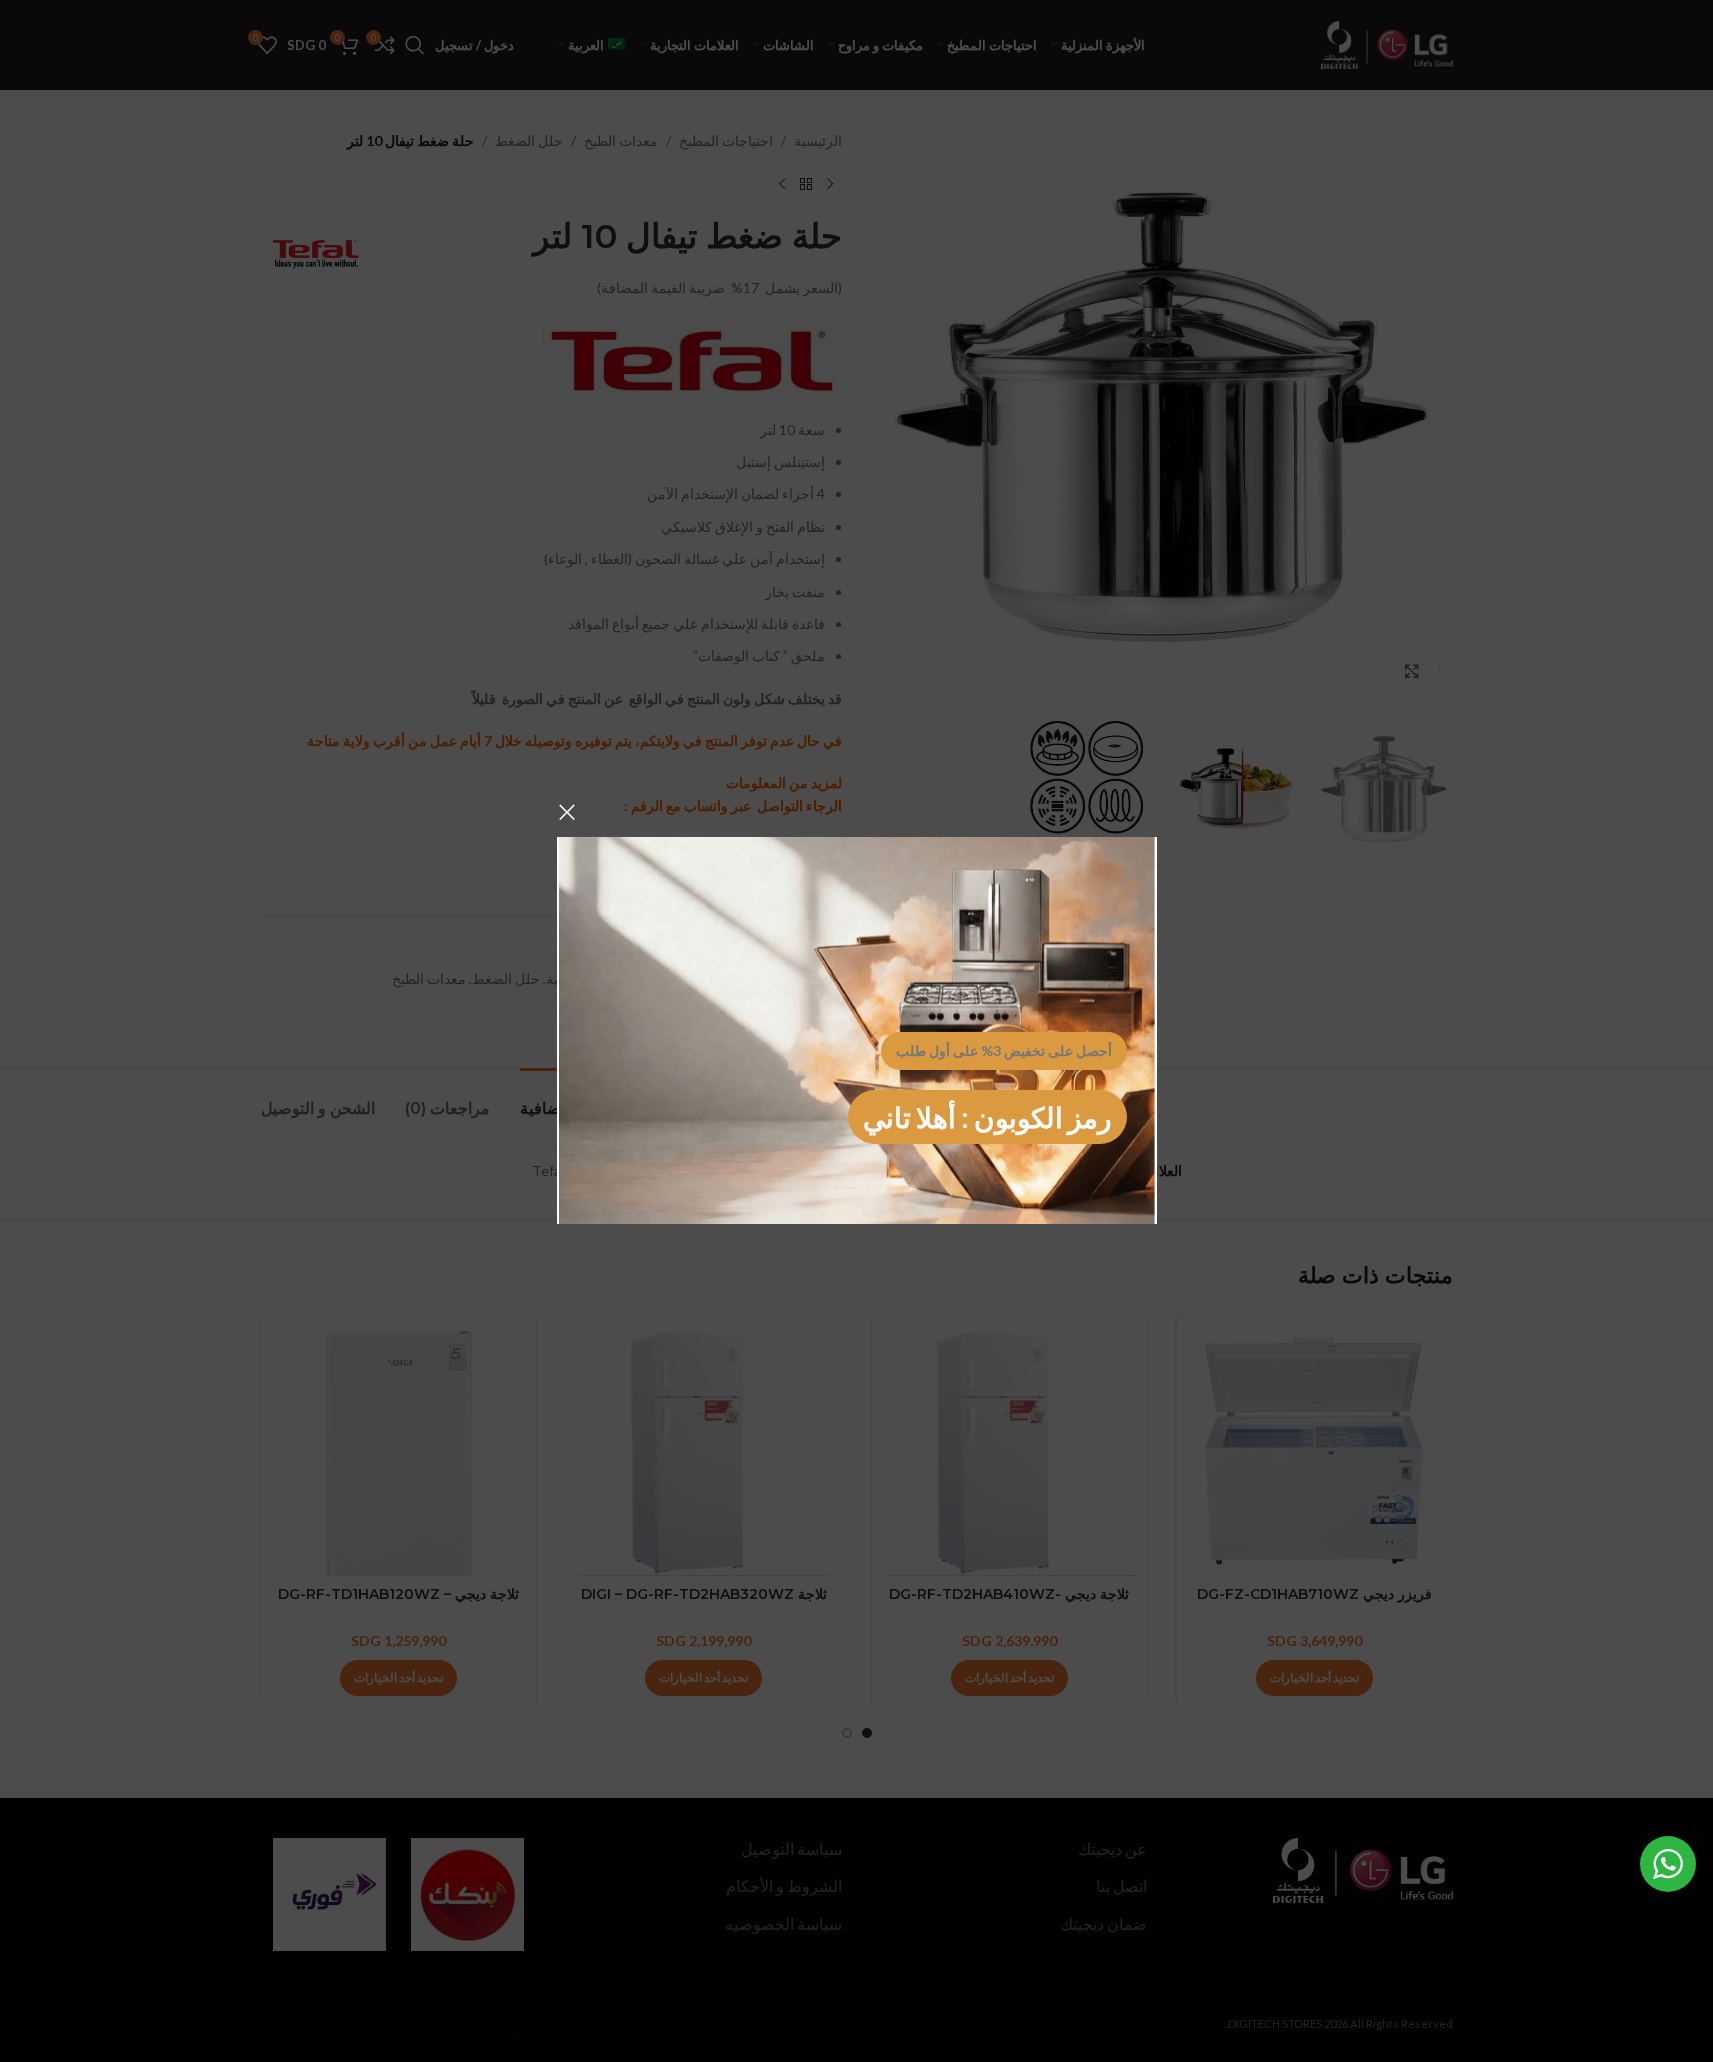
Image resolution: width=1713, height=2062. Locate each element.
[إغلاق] (567, 812)
